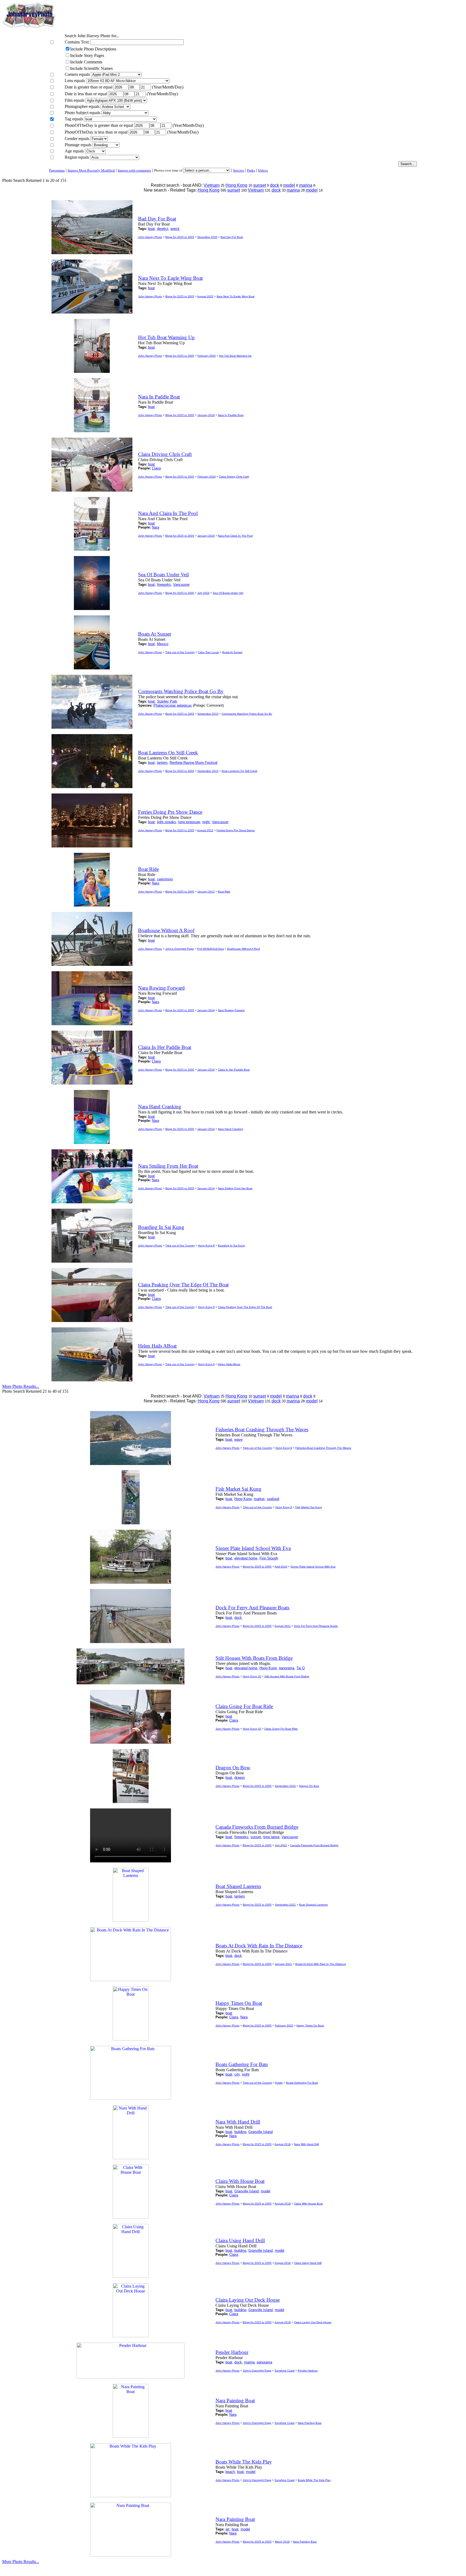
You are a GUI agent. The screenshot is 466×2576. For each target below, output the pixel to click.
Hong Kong (236, 185)
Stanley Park (167, 701)
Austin (279, 2083)
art (227, 2529)
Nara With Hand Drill (306, 2144)
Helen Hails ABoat (229, 1364)
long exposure (189, 822)
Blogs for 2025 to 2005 (180, 237)
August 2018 (283, 2144)
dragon (240, 1778)
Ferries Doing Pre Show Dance (236, 830)
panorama (287, 1668)
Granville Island (261, 2132)
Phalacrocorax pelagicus (173, 705)
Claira (156, 468)
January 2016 (206, 536)
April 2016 (281, 1567)
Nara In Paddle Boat (231, 415)
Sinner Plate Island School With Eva (313, 1567)
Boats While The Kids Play (314, 2480)
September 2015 (208, 714)
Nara (155, 527)
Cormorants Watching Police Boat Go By (247, 714)
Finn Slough (269, 1558)
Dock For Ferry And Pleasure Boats (316, 1626)
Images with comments (134, 170)
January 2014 (206, 1129)
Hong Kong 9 (206, 1246)
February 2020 (207, 477)
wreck (175, 229)
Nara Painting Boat (310, 2423)
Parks (251, 170)
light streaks (167, 822)
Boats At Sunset (232, 652)
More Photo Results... (21, 1386)
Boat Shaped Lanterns (313, 1905)
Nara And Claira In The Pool (235, 536)
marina (306, 185)
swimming (165, 879)
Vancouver (181, 585)
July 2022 (281, 1845)
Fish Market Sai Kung (309, 1507)
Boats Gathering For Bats (302, 2083)
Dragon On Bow (309, 1786)
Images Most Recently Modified (91, 170)
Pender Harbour (308, 2371)
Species (239, 170)
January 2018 (206, 415)
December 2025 (207, 237)
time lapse (271, 1837)
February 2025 (207, 356)
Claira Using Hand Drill (308, 2263)
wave (238, 1439)
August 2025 (205, 296)
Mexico (163, 644)
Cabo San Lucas (208, 652)
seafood (273, 1499)
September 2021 (285, 1905)
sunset (260, 185)
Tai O (301, 1668)
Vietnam (212, 185)
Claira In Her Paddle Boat (234, 1070)
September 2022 (285, 1786)
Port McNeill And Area (210, 949)
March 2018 (282, 2542)
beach (230, 2472)
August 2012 (205, 830)
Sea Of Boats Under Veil (228, 593)
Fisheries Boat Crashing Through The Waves (323, 1448)
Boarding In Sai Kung (231, 1246)
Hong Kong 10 (252, 1676)
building (240, 2132)
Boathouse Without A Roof (244, 949)
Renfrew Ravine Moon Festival (193, 763)
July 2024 (203, 593)
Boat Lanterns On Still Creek (239, 771)
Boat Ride (224, 892)
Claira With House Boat (308, 2204)
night (206, 822)
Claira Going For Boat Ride (281, 1729)
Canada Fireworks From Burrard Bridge (314, 1845)
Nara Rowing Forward (231, 1010)
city (237, 2074)
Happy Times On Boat (310, 2025)
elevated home (246, 1558)
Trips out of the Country (180, 652)
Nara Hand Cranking (231, 1129)
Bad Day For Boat (232, 237)
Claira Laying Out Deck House (313, 2322)
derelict (163, 229)
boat (151, 229)
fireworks (164, 585)
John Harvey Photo (150, 237)
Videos (263, 170)
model (289, 185)
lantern (162, 763)
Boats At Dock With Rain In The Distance (321, 1964)
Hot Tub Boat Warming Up (235, 356)
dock (275, 185)
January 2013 (206, 892)
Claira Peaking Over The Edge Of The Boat (245, 1307)
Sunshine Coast (285, 2371)
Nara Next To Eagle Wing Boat (236, 296)
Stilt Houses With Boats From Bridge (287, 1676)
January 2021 (283, 1964)
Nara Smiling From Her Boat (235, 1188)
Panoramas (57, 170)
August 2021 (283, 1626)
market (259, 1499)
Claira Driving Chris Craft (234, 477)
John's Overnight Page (180, 949)
